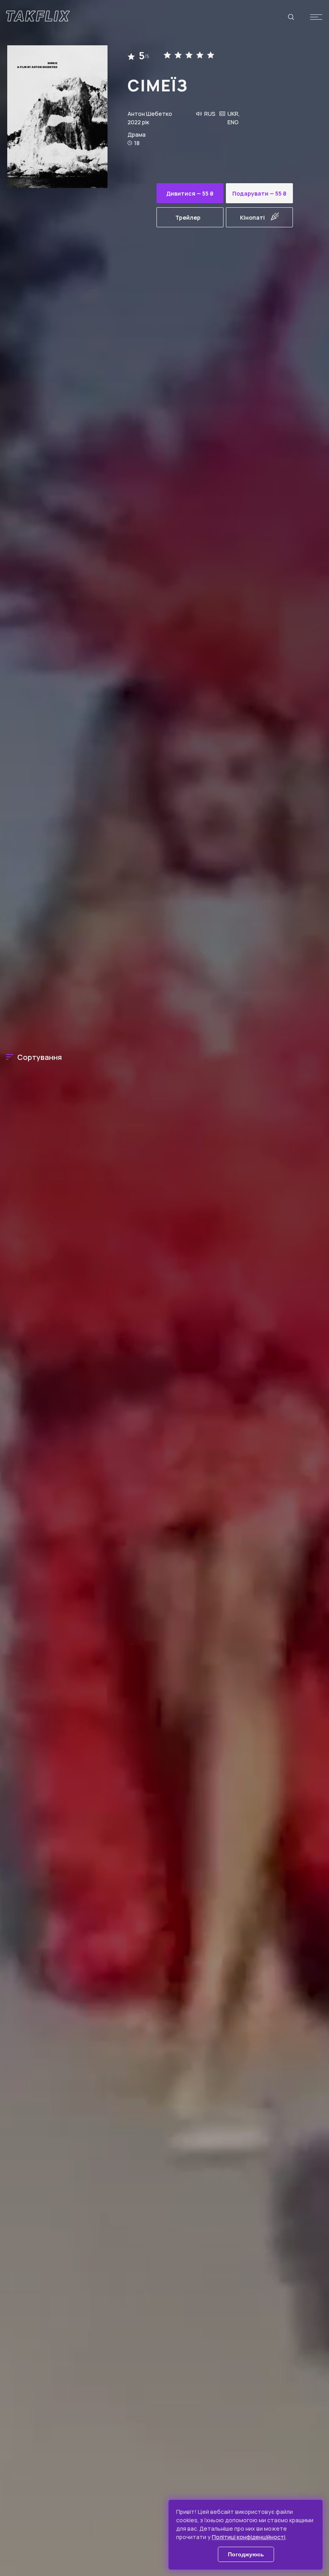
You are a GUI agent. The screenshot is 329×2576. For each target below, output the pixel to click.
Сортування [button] (40, 1057)
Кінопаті (252, 217)
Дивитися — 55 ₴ (190, 193)
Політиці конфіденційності (249, 2537)
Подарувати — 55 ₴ (259, 193)
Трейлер (188, 217)
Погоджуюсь (246, 2554)
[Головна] (38, 16)
